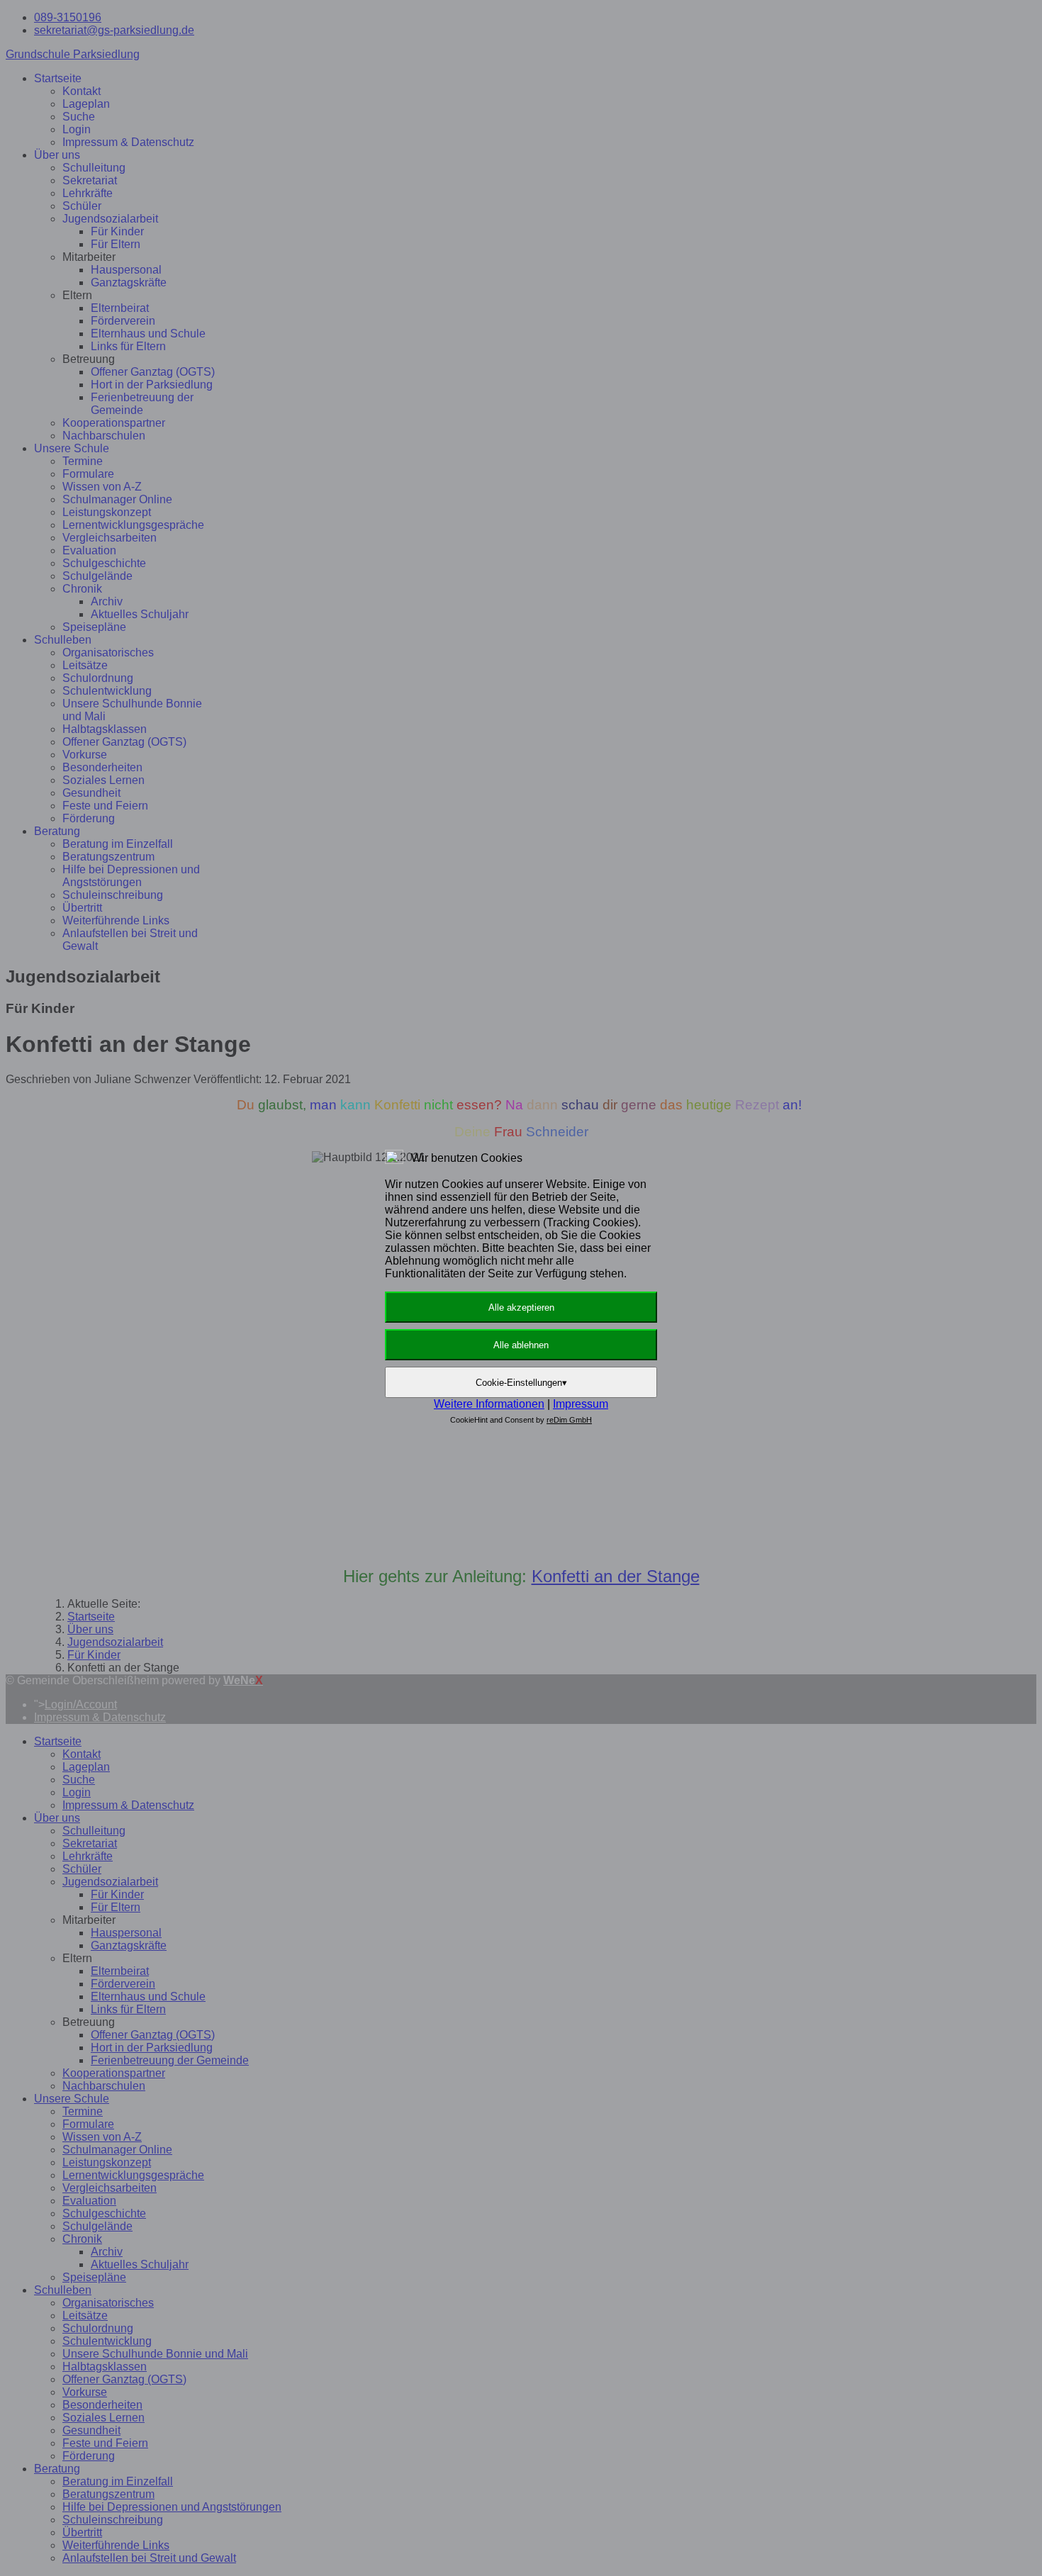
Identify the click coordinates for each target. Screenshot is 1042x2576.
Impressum (581, 1404)
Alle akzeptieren (521, 1307)
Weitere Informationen (489, 1404)
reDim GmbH (569, 1420)
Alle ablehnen (521, 1345)
